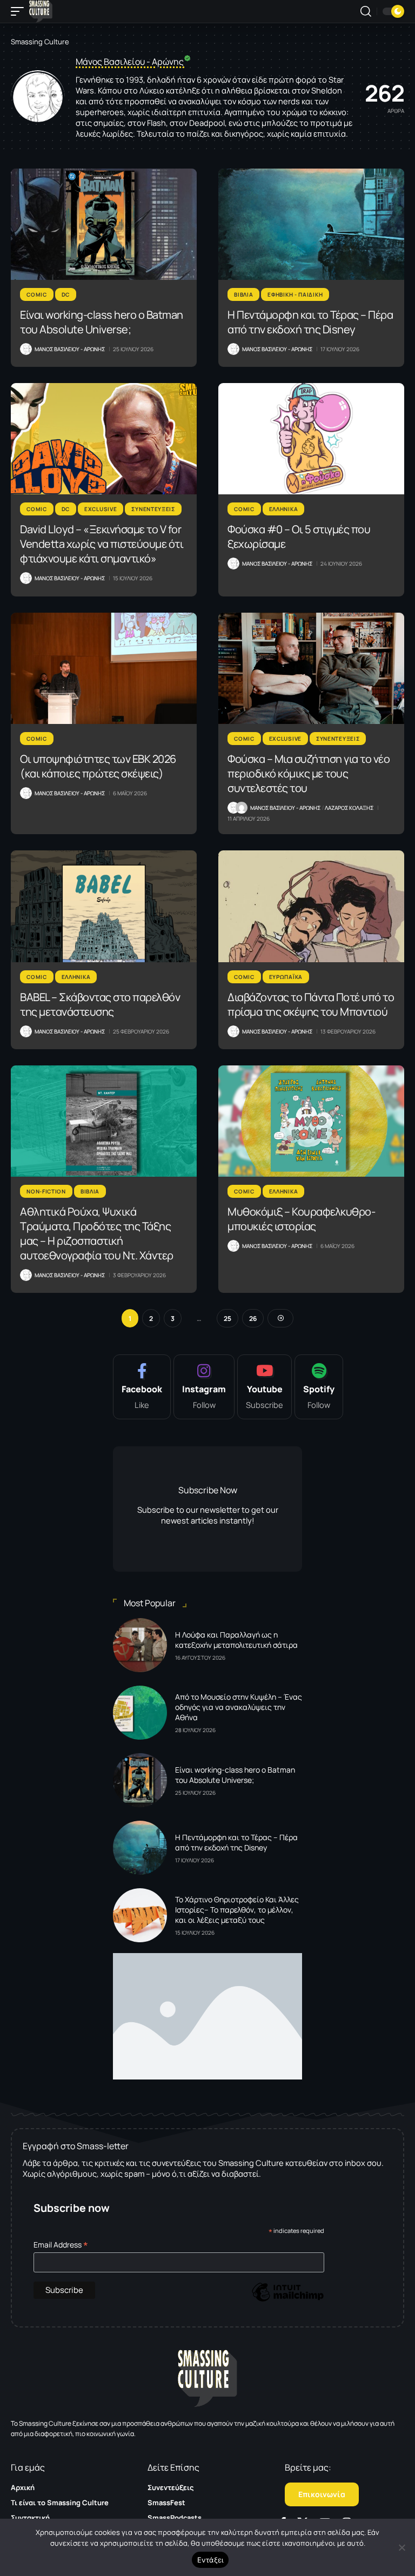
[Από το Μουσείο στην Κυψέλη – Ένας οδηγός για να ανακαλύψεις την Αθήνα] (140, 1713)
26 (253, 1319)
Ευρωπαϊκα (286, 977)
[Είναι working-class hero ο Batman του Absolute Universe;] (104, 224)
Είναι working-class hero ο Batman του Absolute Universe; (102, 322)
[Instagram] (204, 1387)
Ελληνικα (284, 509)
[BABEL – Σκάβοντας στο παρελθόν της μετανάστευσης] (104, 906)
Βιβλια (243, 294)
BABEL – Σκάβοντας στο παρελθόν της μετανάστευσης (100, 1004)
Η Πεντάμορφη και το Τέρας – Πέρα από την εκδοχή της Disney (310, 322)
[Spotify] (319, 1387)
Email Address (61, 2245)
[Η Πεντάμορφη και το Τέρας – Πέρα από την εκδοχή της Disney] (311, 224)
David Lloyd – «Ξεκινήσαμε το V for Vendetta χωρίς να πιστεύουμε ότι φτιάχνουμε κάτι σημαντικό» (102, 544)
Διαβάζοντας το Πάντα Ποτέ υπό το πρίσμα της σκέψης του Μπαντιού (311, 1004)
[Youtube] (265, 1387)
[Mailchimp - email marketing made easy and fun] (287, 2300)
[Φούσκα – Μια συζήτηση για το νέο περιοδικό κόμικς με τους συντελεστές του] (311, 668)
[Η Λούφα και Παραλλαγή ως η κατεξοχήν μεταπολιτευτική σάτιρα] (140, 1645)
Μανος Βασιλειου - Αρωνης (70, 349)
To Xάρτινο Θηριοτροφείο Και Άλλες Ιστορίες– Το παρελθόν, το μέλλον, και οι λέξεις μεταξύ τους (237, 1910)
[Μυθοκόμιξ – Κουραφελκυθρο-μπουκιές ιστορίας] (311, 1121)
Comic (37, 294)
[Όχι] (401, 2547)
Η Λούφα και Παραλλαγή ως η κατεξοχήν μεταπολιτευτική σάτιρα (236, 1640)
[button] (20, 11)
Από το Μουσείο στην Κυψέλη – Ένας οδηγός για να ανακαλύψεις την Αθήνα (239, 1707)
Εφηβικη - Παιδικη (295, 294)
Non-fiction (46, 1191)
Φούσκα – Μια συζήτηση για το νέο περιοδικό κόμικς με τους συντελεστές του (309, 773)
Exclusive (101, 509)
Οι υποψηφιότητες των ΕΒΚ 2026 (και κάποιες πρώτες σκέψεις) (98, 766)
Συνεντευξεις (153, 509)
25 (227, 1319)
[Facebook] (142, 1387)
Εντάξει (210, 2560)
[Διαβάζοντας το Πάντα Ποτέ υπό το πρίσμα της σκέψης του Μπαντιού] (311, 906)
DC (66, 294)
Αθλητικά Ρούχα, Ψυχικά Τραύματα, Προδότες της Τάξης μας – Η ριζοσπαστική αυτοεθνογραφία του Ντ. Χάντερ (97, 1233)
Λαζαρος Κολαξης (349, 808)
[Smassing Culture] (41, 11)
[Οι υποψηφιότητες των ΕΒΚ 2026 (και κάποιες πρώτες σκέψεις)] (104, 668)
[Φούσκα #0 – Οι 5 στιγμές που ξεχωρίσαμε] (311, 439)
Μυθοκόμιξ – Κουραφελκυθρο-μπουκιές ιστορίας (301, 1219)
